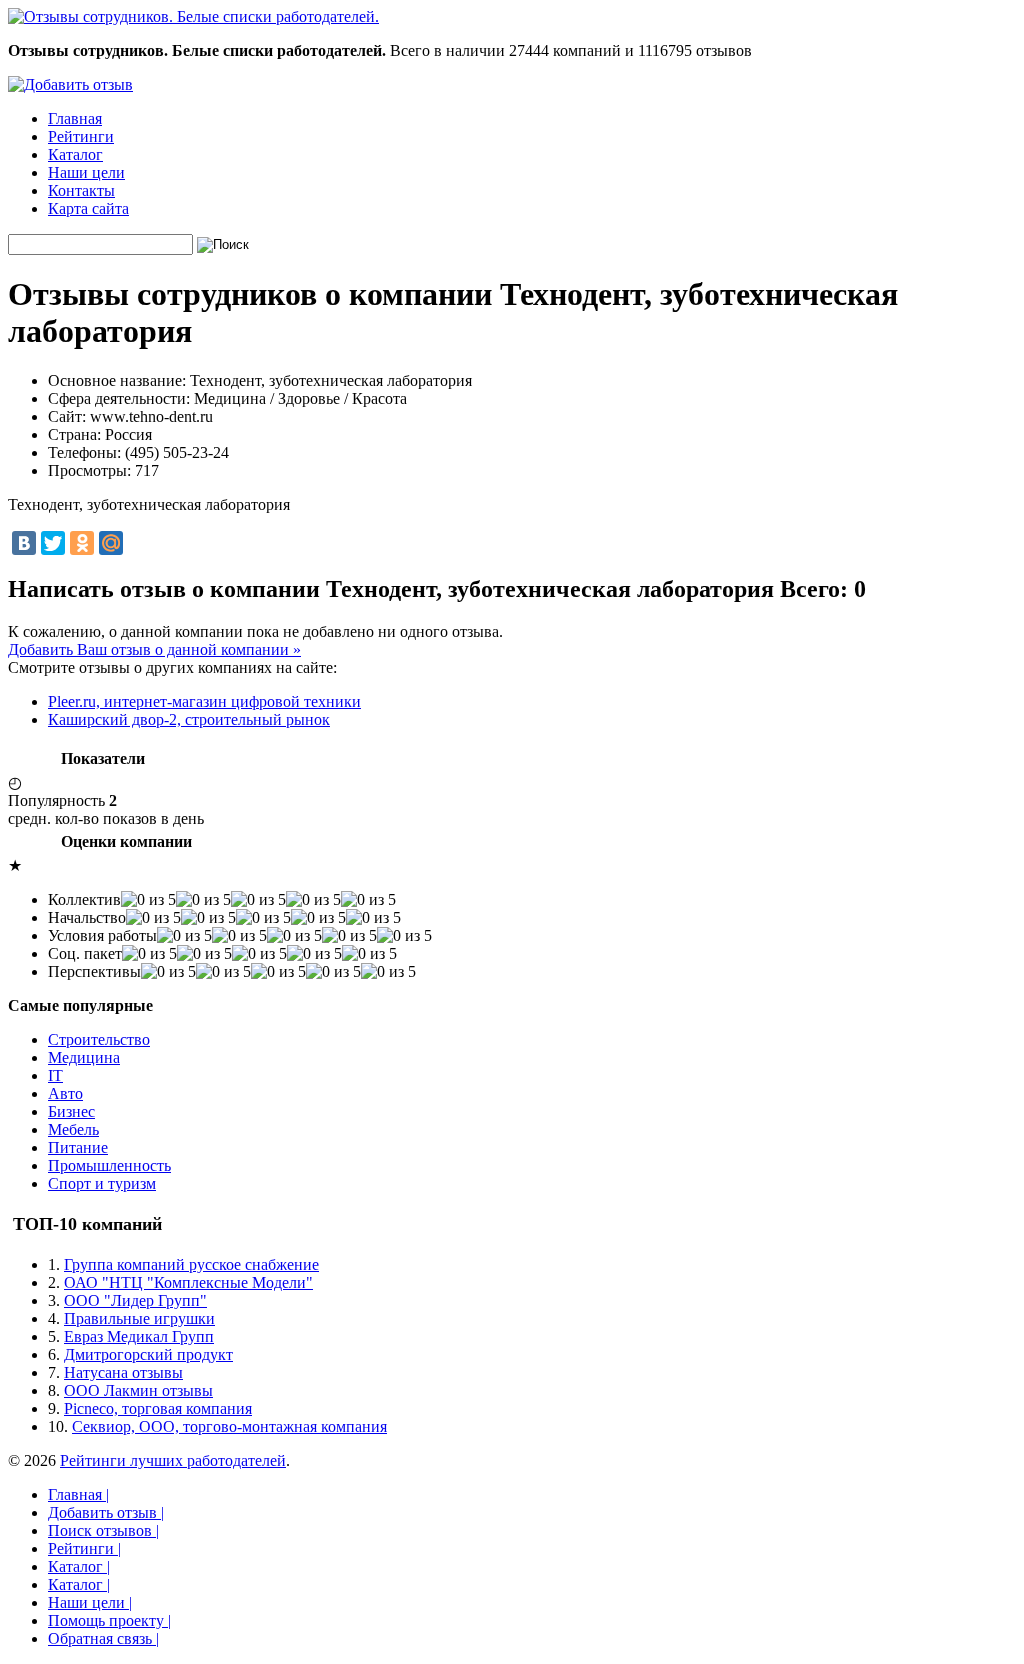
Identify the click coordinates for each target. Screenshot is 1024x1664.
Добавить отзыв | (106, 1512)
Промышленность (109, 1165)
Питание (78, 1147)
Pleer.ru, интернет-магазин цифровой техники (204, 701)
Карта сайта (88, 208)
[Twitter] (53, 543)
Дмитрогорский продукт (148, 1354)
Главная (75, 118)
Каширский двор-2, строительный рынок (189, 719)
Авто (65, 1093)
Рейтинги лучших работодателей (173, 1460)
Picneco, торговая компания (158, 1408)
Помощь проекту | (109, 1620)
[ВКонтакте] (24, 543)
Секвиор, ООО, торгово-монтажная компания (229, 1426)
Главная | (78, 1494)
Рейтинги (81, 136)
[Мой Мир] (111, 543)
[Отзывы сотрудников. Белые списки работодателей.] (193, 16)
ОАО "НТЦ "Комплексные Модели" (188, 1282)
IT (55, 1075)
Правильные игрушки (139, 1318)
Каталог (75, 154)
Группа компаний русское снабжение (191, 1264)
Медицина (84, 1057)
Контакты (81, 190)
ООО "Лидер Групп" (135, 1300)
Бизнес (71, 1111)
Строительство (99, 1039)
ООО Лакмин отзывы (138, 1390)
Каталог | (79, 1566)
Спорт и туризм (102, 1183)
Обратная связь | (103, 1638)
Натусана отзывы (123, 1372)
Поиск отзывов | (103, 1530)
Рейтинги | (84, 1548)
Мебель (73, 1129)
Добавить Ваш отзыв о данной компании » (154, 649)
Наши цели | (90, 1602)
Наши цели (86, 172)
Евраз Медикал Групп (139, 1336)
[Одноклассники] (82, 543)
